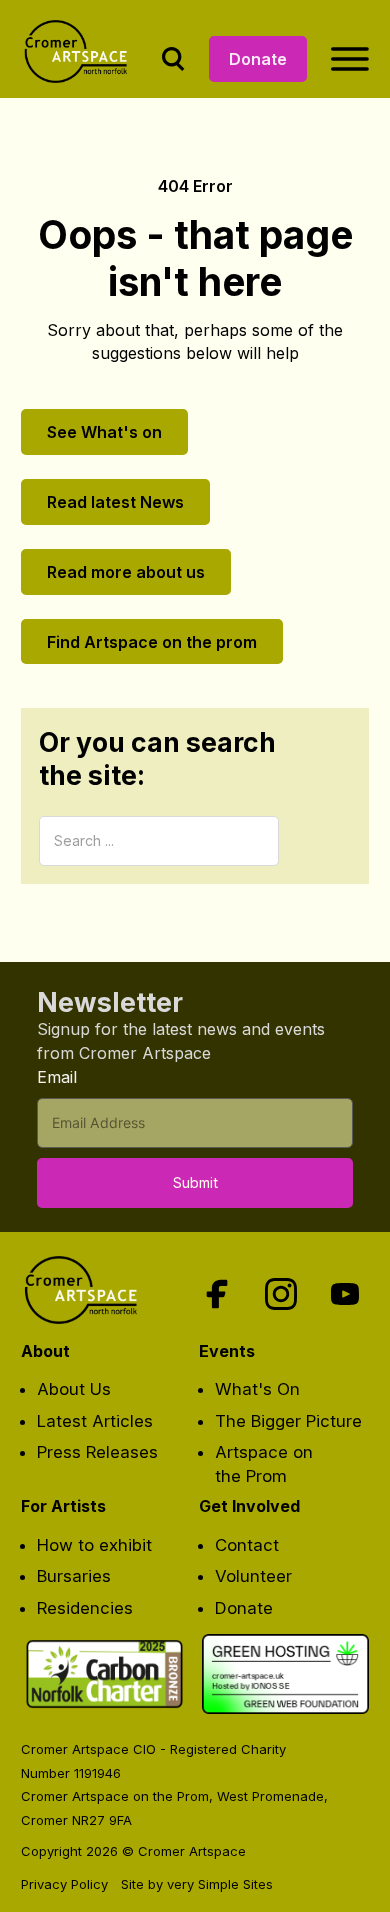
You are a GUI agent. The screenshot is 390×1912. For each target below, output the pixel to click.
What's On (257, 1389)
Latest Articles (95, 1421)
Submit (195, 1182)
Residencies (85, 1608)
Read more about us (126, 572)
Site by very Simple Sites (197, 1884)
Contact (247, 1545)
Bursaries (74, 1576)
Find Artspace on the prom (152, 642)
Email (57, 1077)
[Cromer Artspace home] (79, 59)
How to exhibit (94, 1545)
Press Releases (97, 1452)
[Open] (350, 59)
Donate (258, 59)
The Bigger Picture (288, 1421)
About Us (74, 1389)
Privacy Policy (64, 1884)
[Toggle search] (173, 59)
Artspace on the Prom (264, 1464)
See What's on (104, 432)
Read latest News (115, 502)
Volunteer (253, 1576)
